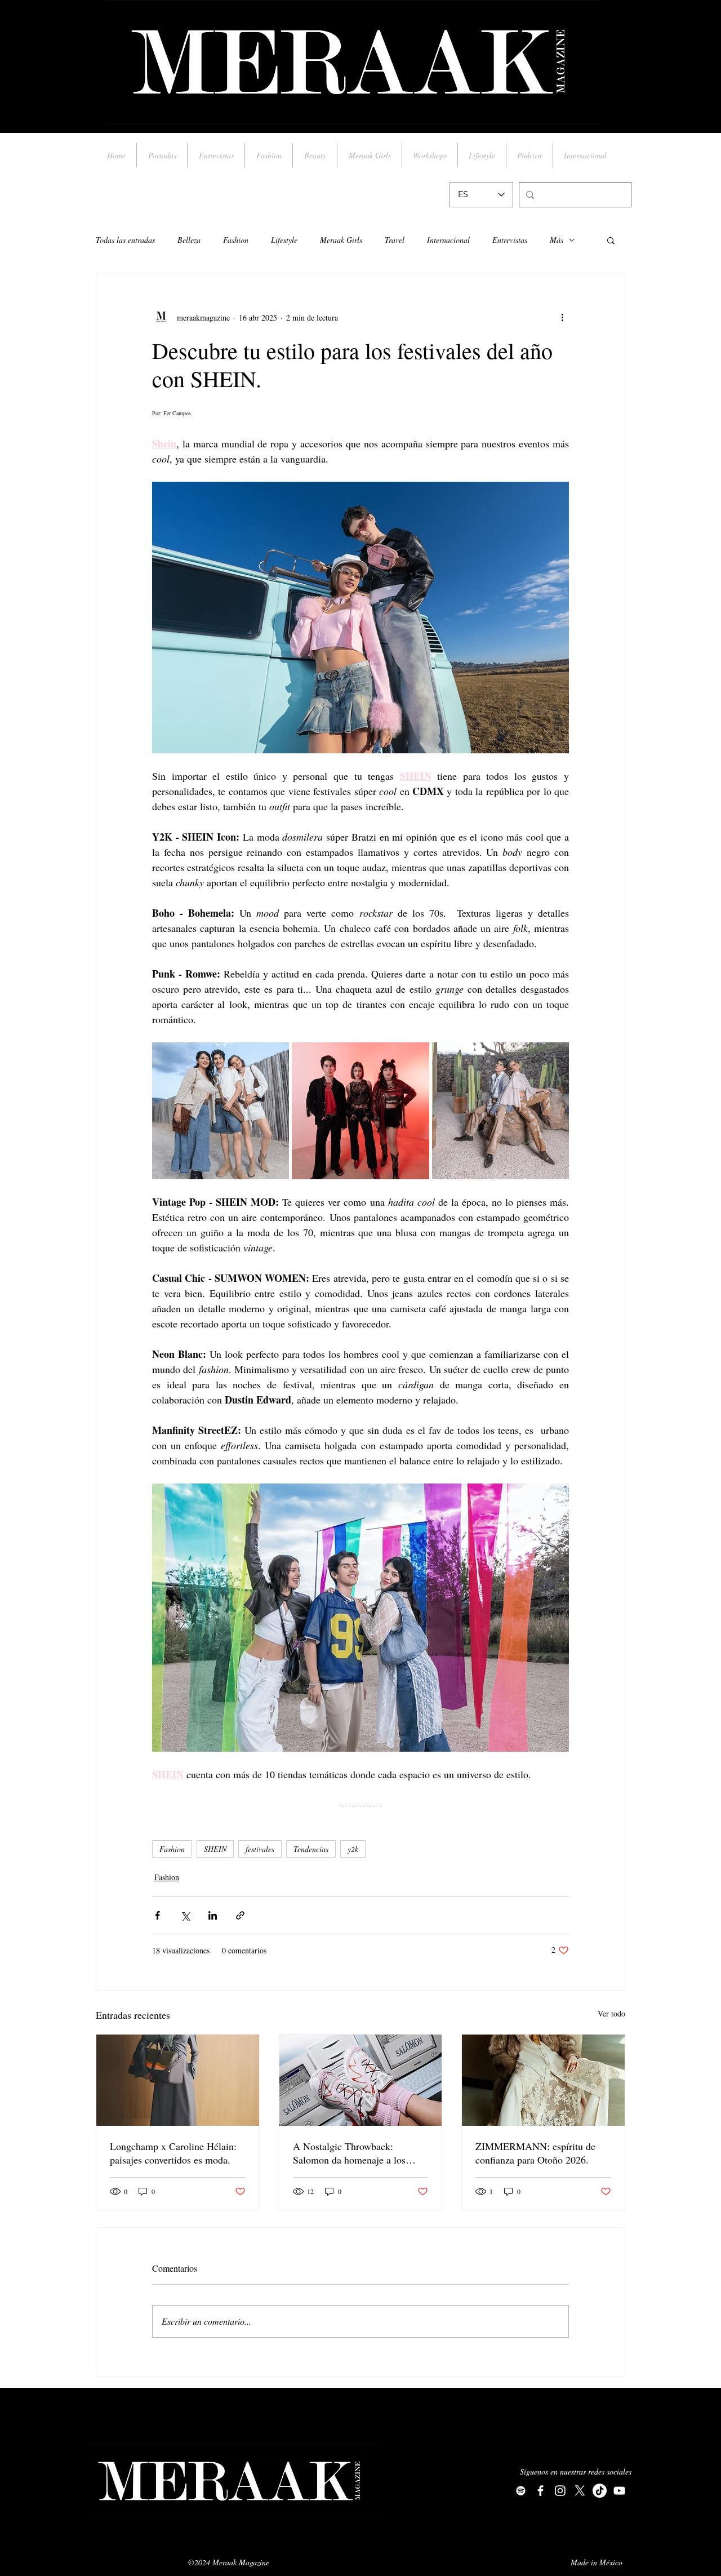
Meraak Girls (341, 240)
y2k (353, 1849)
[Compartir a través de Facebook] (157, 1915)
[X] (580, 2491)
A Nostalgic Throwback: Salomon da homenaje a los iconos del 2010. (349, 2153)
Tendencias (311, 1849)
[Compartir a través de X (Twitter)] (185, 1915)
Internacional (448, 240)
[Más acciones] (562, 317)
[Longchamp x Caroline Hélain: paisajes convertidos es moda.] (178, 2080)
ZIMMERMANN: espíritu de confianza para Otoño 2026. (535, 2153)
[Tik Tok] (600, 2491)
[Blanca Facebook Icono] (540, 2491)
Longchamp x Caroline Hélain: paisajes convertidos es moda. (173, 2153)
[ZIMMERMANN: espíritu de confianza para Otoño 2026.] (543, 2080)
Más (557, 240)
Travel (395, 240)
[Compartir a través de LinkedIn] (213, 1915)
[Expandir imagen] (221, 1111)
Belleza (189, 240)
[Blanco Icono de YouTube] (619, 2491)
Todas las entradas (125, 240)
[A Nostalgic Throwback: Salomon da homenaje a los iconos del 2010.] (361, 2080)
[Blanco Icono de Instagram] (560, 2491)
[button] (611, 240)
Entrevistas (510, 240)
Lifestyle (284, 240)
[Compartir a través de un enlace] (240, 1915)
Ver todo (611, 2013)
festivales (260, 1849)
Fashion (236, 240)
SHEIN (215, 1849)
